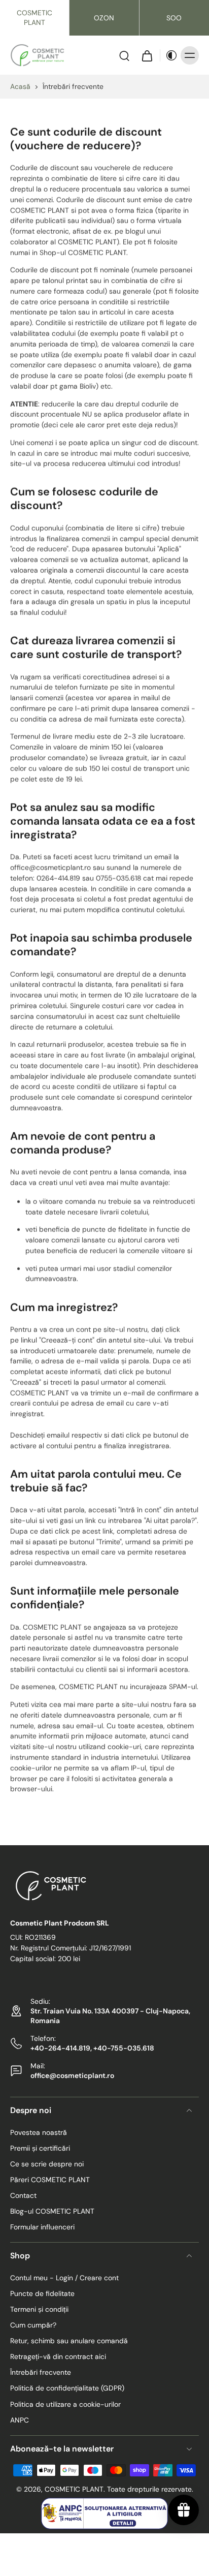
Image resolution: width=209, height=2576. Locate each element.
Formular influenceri (42, 2227)
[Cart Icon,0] (147, 55)
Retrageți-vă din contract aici (58, 2356)
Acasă (20, 86)
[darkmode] (169, 55)
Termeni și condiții (39, 2309)
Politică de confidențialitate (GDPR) (67, 2388)
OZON (104, 18)
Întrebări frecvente (41, 2372)
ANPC (20, 2419)
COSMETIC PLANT (34, 18)
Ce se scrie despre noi (47, 2164)
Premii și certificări (40, 2148)
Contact (23, 2195)
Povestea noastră (39, 2132)
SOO (174, 18)
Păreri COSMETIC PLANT (50, 2180)
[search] (124, 55)
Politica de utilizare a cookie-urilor (65, 2404)
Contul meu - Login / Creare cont (64, 2278)
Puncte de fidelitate (42, 2293)
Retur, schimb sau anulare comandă (69, 2341)
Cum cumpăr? (33, 2325)
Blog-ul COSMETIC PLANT (52, 2211)
